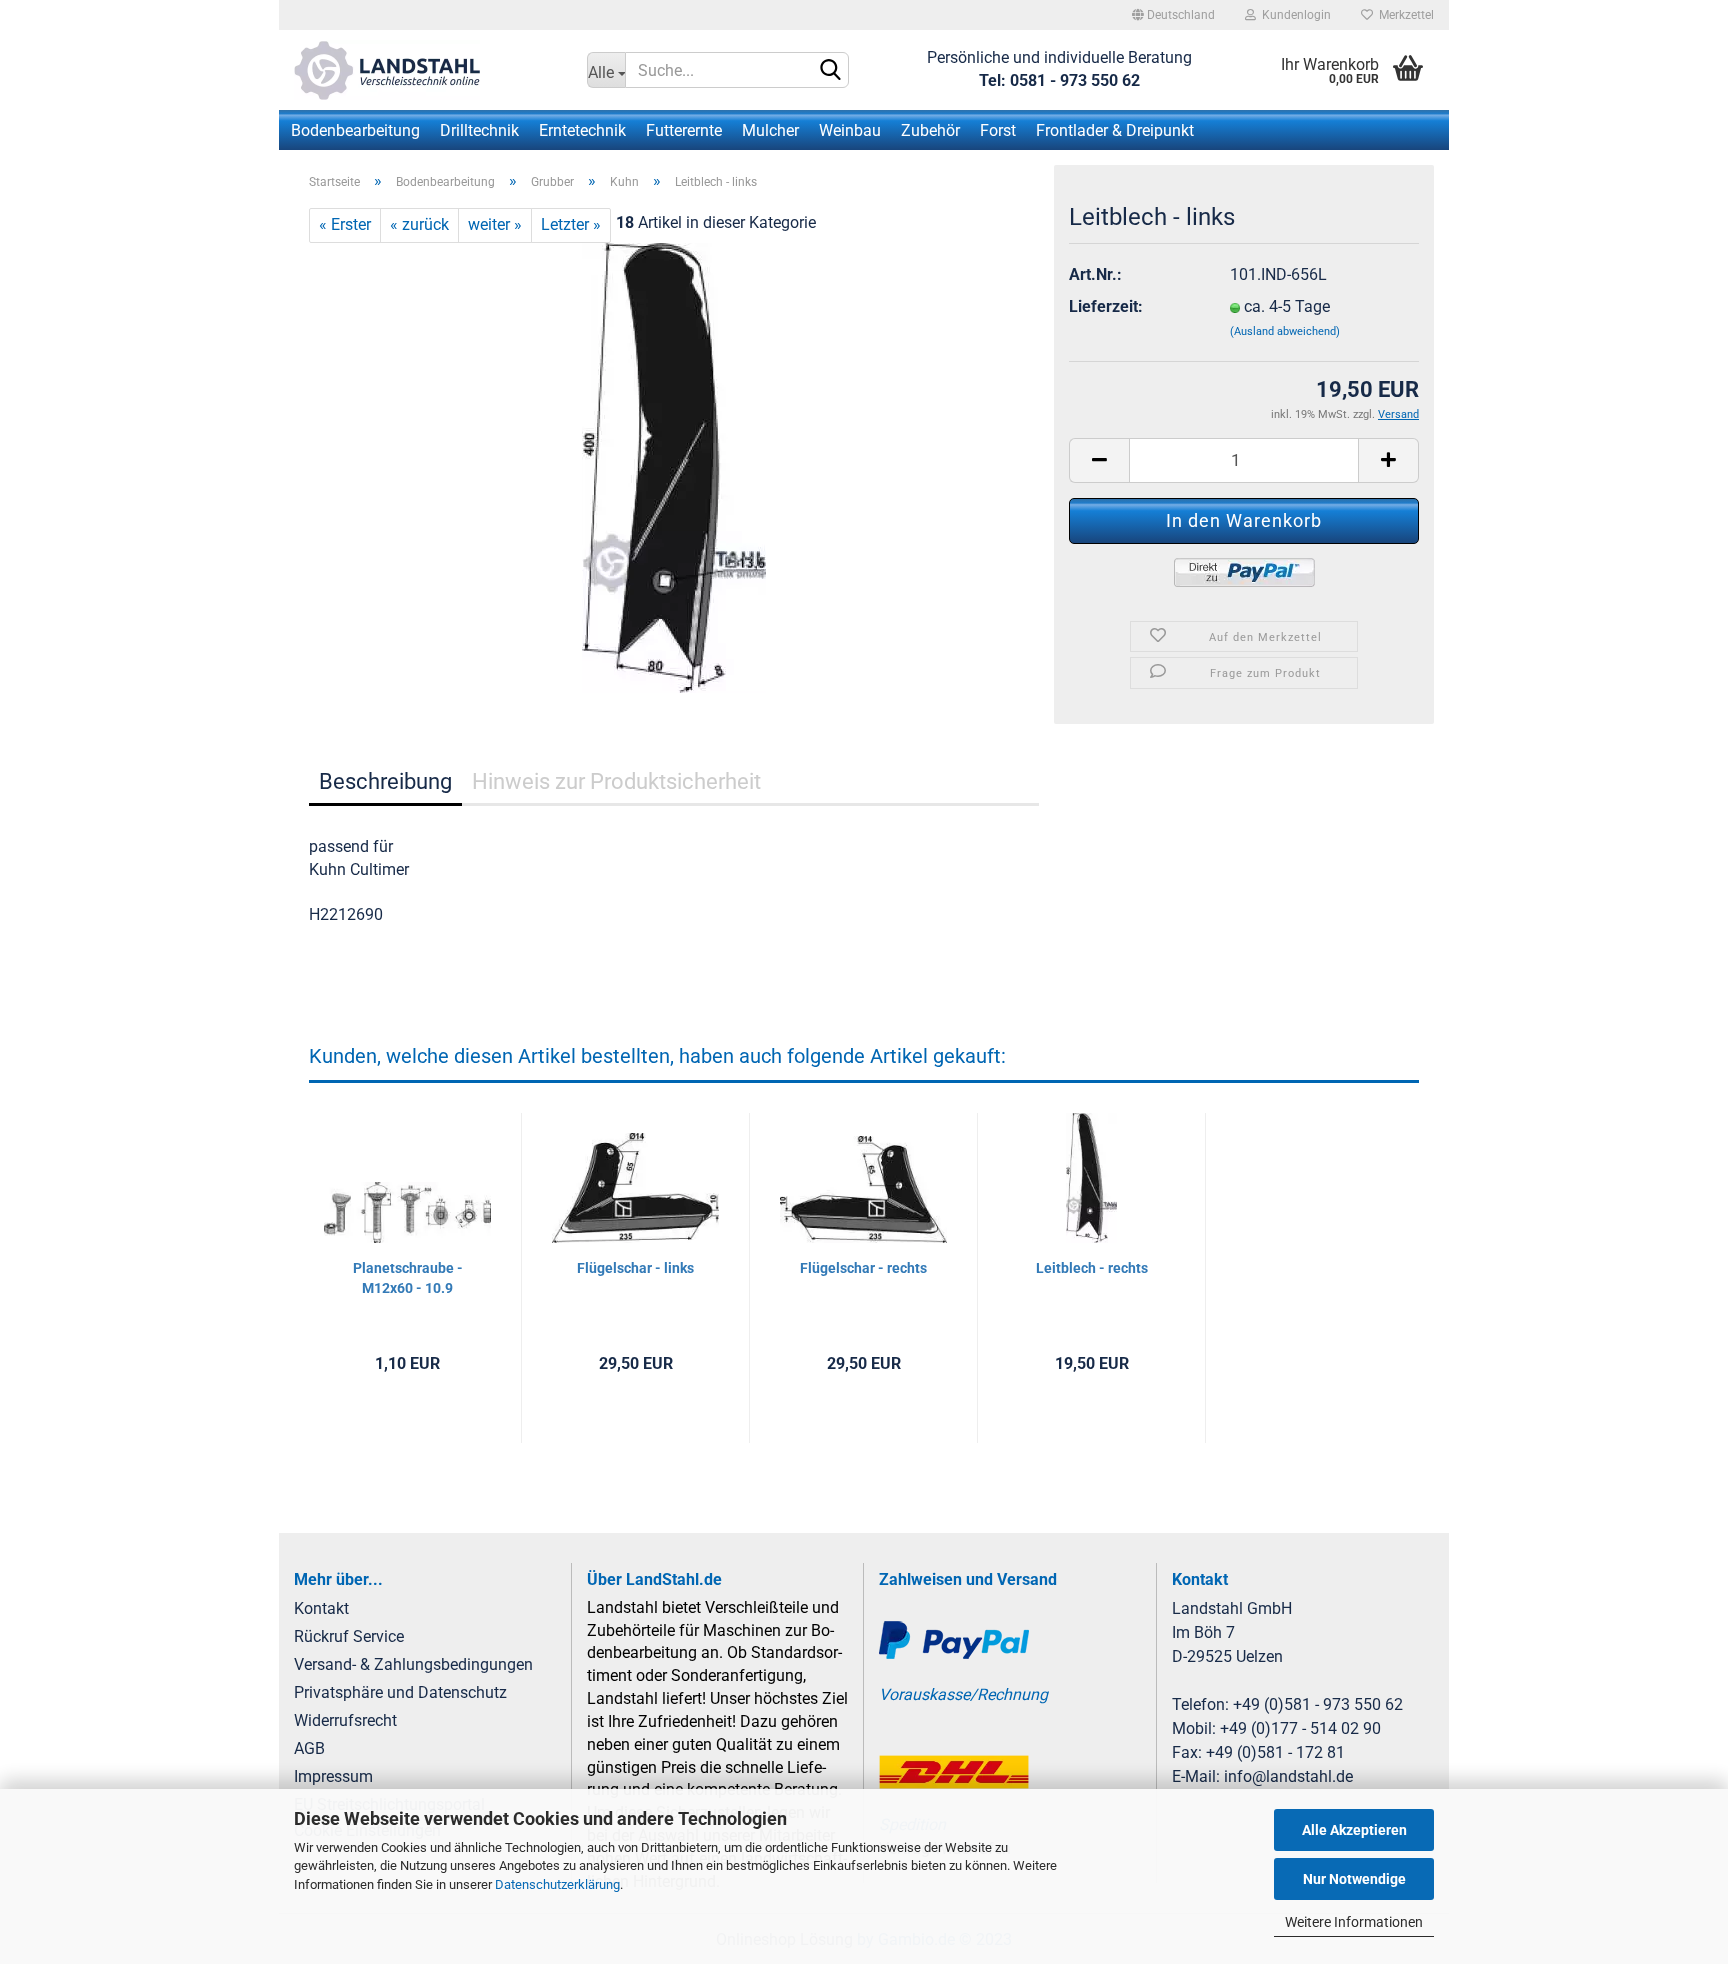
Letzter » (571, 224)
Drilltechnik (479, 130)
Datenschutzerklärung (557, 1884)
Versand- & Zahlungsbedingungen (413, 1664)
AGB (309, 1748)
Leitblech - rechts (1092, 1268)
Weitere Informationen (1354, 1922)
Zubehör (930, 130)
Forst (998, 130)
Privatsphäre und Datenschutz (400, 1692)
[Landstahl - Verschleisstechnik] (425, 70)
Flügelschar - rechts (863, 1268)
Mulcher (770, 130)
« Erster (345, 224)
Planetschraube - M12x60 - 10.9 (408, 1278)
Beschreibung (385, 781)
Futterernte (684, 130)
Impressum (333, 1776)
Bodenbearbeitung (355, 130)
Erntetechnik (582, 130)
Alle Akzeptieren (1354, 1830)
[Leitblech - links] (674, 466)
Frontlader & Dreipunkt (1115, 130)
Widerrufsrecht (345, 1720)
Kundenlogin (1293, 15)
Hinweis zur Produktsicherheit (616, 781)
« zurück (419, 224)
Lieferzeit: (1106, 306)
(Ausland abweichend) (1285, 331)
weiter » (495, 224)
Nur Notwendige (1354, 1879)
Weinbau (850, 130)
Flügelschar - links (635, 1268)
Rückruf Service (349, 1636)
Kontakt (321, 1608)
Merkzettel (1403, 15)
